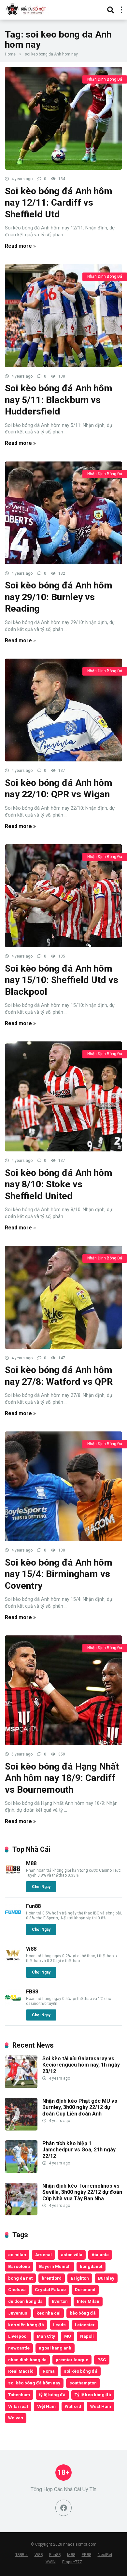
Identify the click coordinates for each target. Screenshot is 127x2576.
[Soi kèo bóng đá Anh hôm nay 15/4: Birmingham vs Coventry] (63, 1486)
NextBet (105, 2555)
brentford (52, 2278)
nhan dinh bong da (27, 2360)
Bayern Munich (55, 2266)
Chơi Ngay (41, 1887)
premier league (72, 2360)
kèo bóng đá (83, 2313)
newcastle (19, 2348)
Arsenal (43, 2255)
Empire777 (72, 2562)
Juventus (18, 2313)
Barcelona (19, 2266)
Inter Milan (88, 2301)
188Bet (21, 2555)
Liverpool (18, 2336)
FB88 (32, 1992)
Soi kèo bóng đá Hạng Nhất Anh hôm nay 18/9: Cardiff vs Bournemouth (62, 1778)
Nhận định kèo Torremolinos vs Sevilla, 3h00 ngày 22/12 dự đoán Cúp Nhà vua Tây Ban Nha (82, 2192)
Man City (46, 2336)
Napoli (87, 2336)
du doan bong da (25, 2301)
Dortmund (85, 2289)
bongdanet (91, 2266)
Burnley (106, 2278)
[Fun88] (13, 1919)
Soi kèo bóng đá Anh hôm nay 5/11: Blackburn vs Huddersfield (59, 400)
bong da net (20, 2278)
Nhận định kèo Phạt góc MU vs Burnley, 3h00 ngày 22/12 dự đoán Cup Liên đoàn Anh (80, 2107)
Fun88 (33, 1906)
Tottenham (19, 2395)
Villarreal (18, 2406)
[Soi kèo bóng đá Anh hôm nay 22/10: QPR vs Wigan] (63, 710)
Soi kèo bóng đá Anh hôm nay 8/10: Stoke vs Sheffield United (59, 1184)
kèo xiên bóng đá (26, 2325)
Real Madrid (21, 2371)
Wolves (16, 2418)
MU (68, 2336)
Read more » (20, 246)
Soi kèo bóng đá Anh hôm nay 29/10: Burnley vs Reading (59, 597)
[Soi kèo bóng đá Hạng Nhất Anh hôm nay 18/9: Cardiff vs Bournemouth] (63, 1690)
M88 (31, 1863)
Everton (60, 2301)
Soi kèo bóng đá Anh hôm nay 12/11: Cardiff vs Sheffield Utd (59, 203)
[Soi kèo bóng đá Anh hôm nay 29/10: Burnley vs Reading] (63, 513)
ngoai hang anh (55, 2348)
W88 (31, 1949)
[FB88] (13, 2004)
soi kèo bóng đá (81, 2371)
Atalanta (100, 2255)
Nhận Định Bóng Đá (105, 79)
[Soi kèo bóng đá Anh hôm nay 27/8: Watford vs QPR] (63, 1297)
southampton (83, 2383)
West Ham (101, 2406)
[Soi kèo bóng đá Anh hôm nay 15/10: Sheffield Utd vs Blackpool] (63, 896)
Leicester (85, 2325)
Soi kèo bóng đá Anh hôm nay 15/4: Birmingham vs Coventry (59, 1574)
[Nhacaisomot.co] (27, 9)
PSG (102, 2360)
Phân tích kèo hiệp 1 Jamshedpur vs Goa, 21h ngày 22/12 (79, 2150)
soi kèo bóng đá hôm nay (34, 2383)
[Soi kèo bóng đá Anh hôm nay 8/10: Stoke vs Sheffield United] (63, 1096)
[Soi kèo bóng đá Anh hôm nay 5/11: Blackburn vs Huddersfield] (63, 315)
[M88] (13, 1876)
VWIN (51, 2562)
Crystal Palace (50, 2289)
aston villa (72, 2255)
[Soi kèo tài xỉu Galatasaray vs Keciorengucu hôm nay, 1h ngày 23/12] (21, 2086)
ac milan (17, 2255)
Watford (73, 2406)
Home (10, 54)
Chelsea (17, 2289)
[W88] (13, 1961)
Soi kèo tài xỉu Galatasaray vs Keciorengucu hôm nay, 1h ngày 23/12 (81, 2065)
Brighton (80, 2278)
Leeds (59, 2325)
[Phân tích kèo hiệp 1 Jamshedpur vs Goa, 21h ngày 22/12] (21, 2171)
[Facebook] (63, 2508)
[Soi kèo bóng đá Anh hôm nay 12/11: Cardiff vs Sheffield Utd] (63, 118)
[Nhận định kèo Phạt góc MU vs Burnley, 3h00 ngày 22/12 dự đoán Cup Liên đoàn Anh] (21, 2129)
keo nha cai (49, 2313)
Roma (49, 2371)
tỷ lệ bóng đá (52, 2395)
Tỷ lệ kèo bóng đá (93, 2395)
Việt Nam (46, 2406)
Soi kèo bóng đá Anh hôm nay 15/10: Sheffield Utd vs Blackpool (62, 980)
